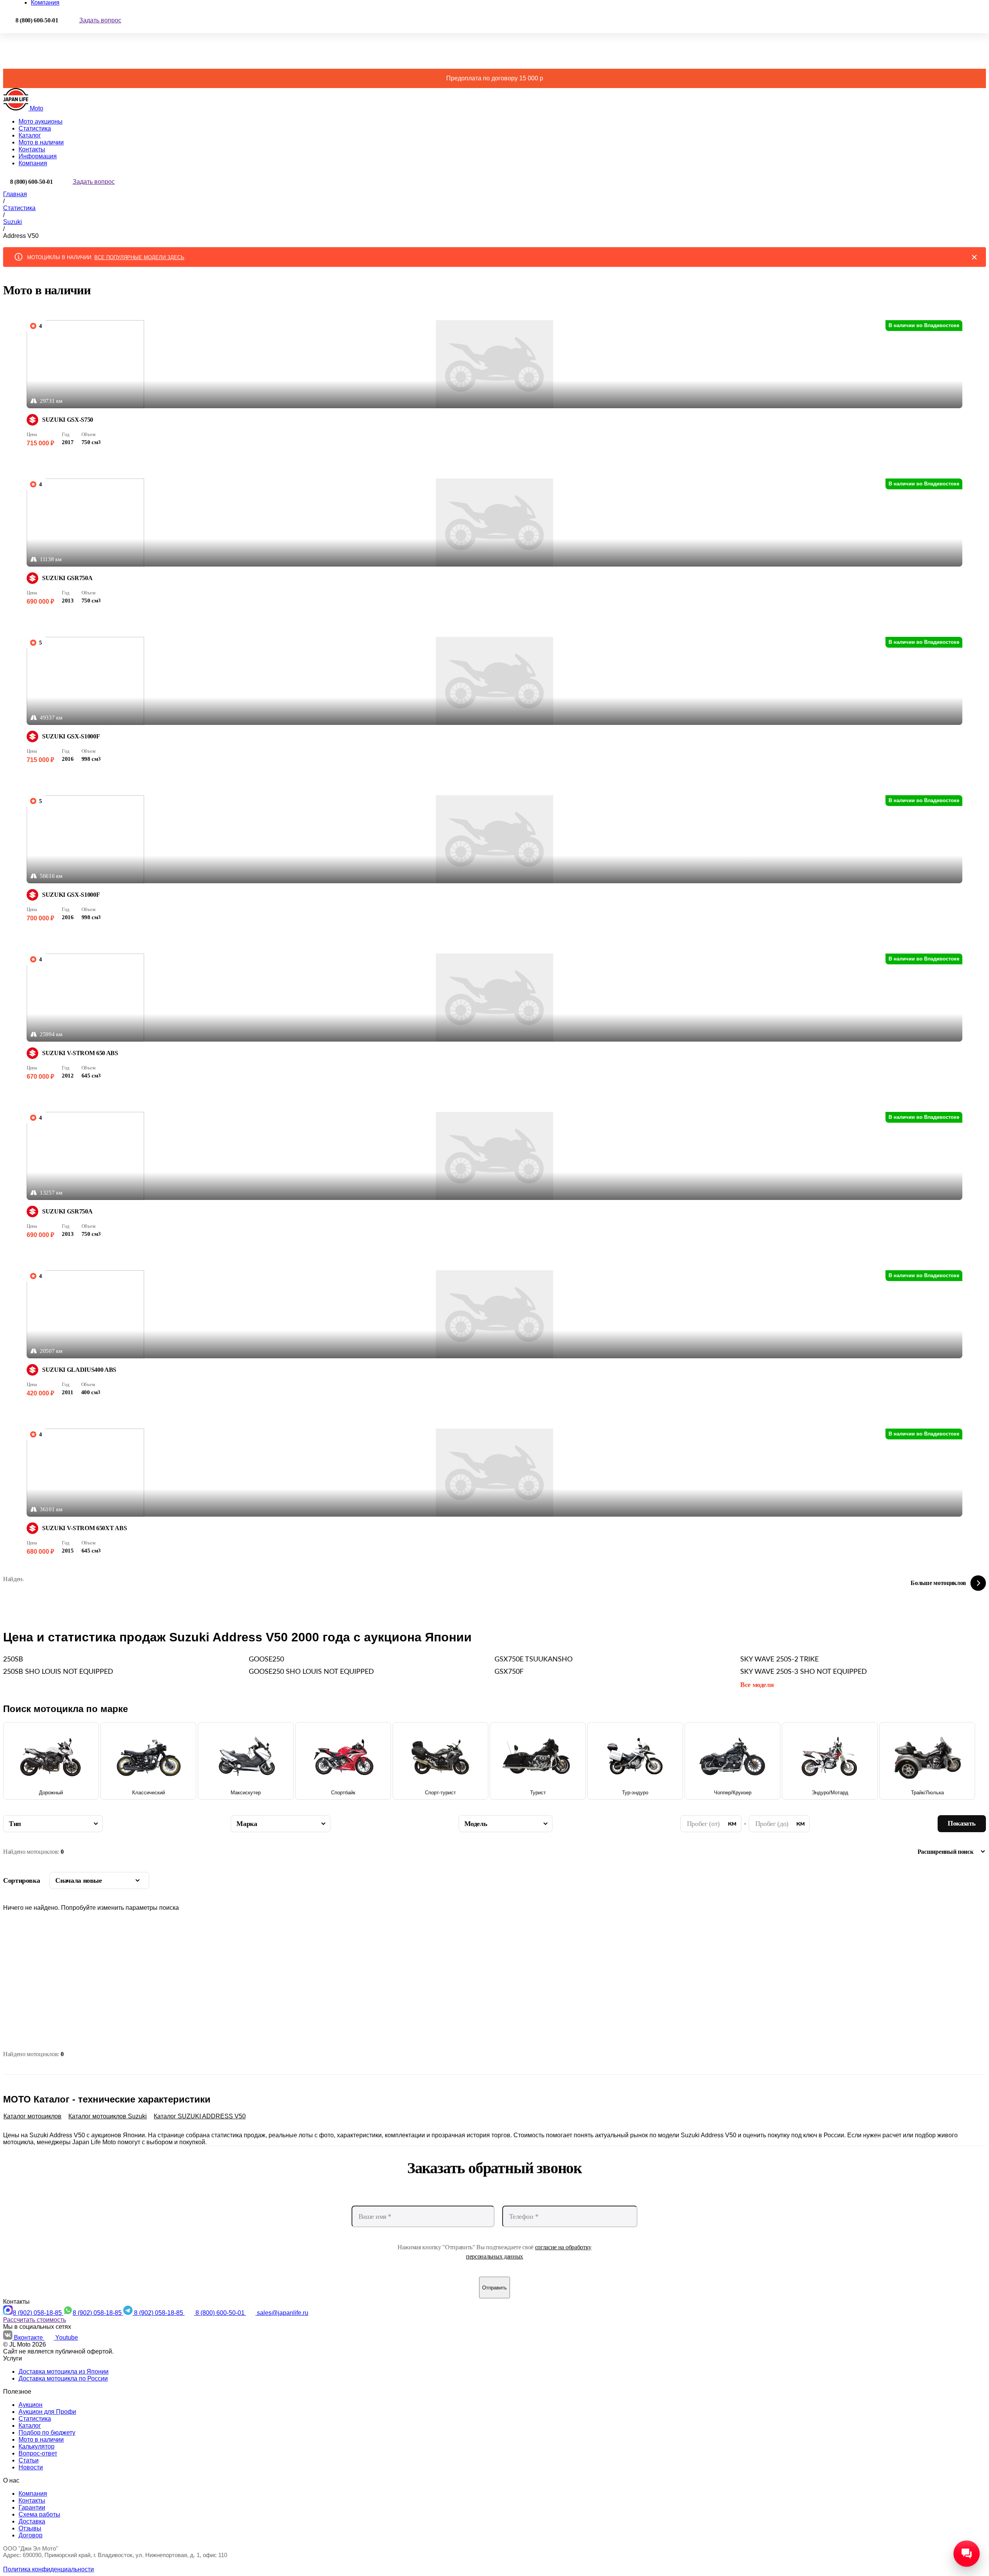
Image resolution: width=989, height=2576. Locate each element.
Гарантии (32, 2507)
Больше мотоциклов (938, 1583)
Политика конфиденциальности (48, 2569)
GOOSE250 (266, 1660)
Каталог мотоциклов (32, 2116)
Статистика (35, 128)
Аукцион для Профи (47, 2412)
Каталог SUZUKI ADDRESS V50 (200, 2116)
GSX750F (509, 1672)
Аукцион (31, 2405)
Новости (31, 2467)
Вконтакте (29, 2338)
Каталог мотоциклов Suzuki (108, 2116)
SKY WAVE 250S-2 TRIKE (779, 1660)
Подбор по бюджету (47, 2433)
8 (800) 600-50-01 (221, 2313)
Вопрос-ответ (38, 2453)
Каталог (30, 135)
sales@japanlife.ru (283, 2313)
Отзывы (30, 2528)
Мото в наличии (41, 142)
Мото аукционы (41, 121)
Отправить (494, 2288)
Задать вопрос (100, 20)
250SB (13, 1660)
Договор (31, 2535)
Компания (33, 163)
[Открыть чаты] (967, 2554)
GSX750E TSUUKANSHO (534, 1660)
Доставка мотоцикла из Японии (64, 2372)
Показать (962, 1823)
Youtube (67, 2338)
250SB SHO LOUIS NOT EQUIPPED (58, 1672)
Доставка (32, 2521)
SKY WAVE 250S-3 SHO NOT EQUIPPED (804, 1672)
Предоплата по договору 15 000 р (495, 78)
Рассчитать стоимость (35, 2320)
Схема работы (39, 2514)
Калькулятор (37, 2446)
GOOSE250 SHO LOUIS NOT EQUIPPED (311, 1672)
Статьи (29, 2460)
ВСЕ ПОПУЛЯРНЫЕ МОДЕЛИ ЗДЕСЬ (139, 257)
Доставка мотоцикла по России (63, 2378)
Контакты (32, 149)
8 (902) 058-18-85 (38, 2313)
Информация (38, 156)
